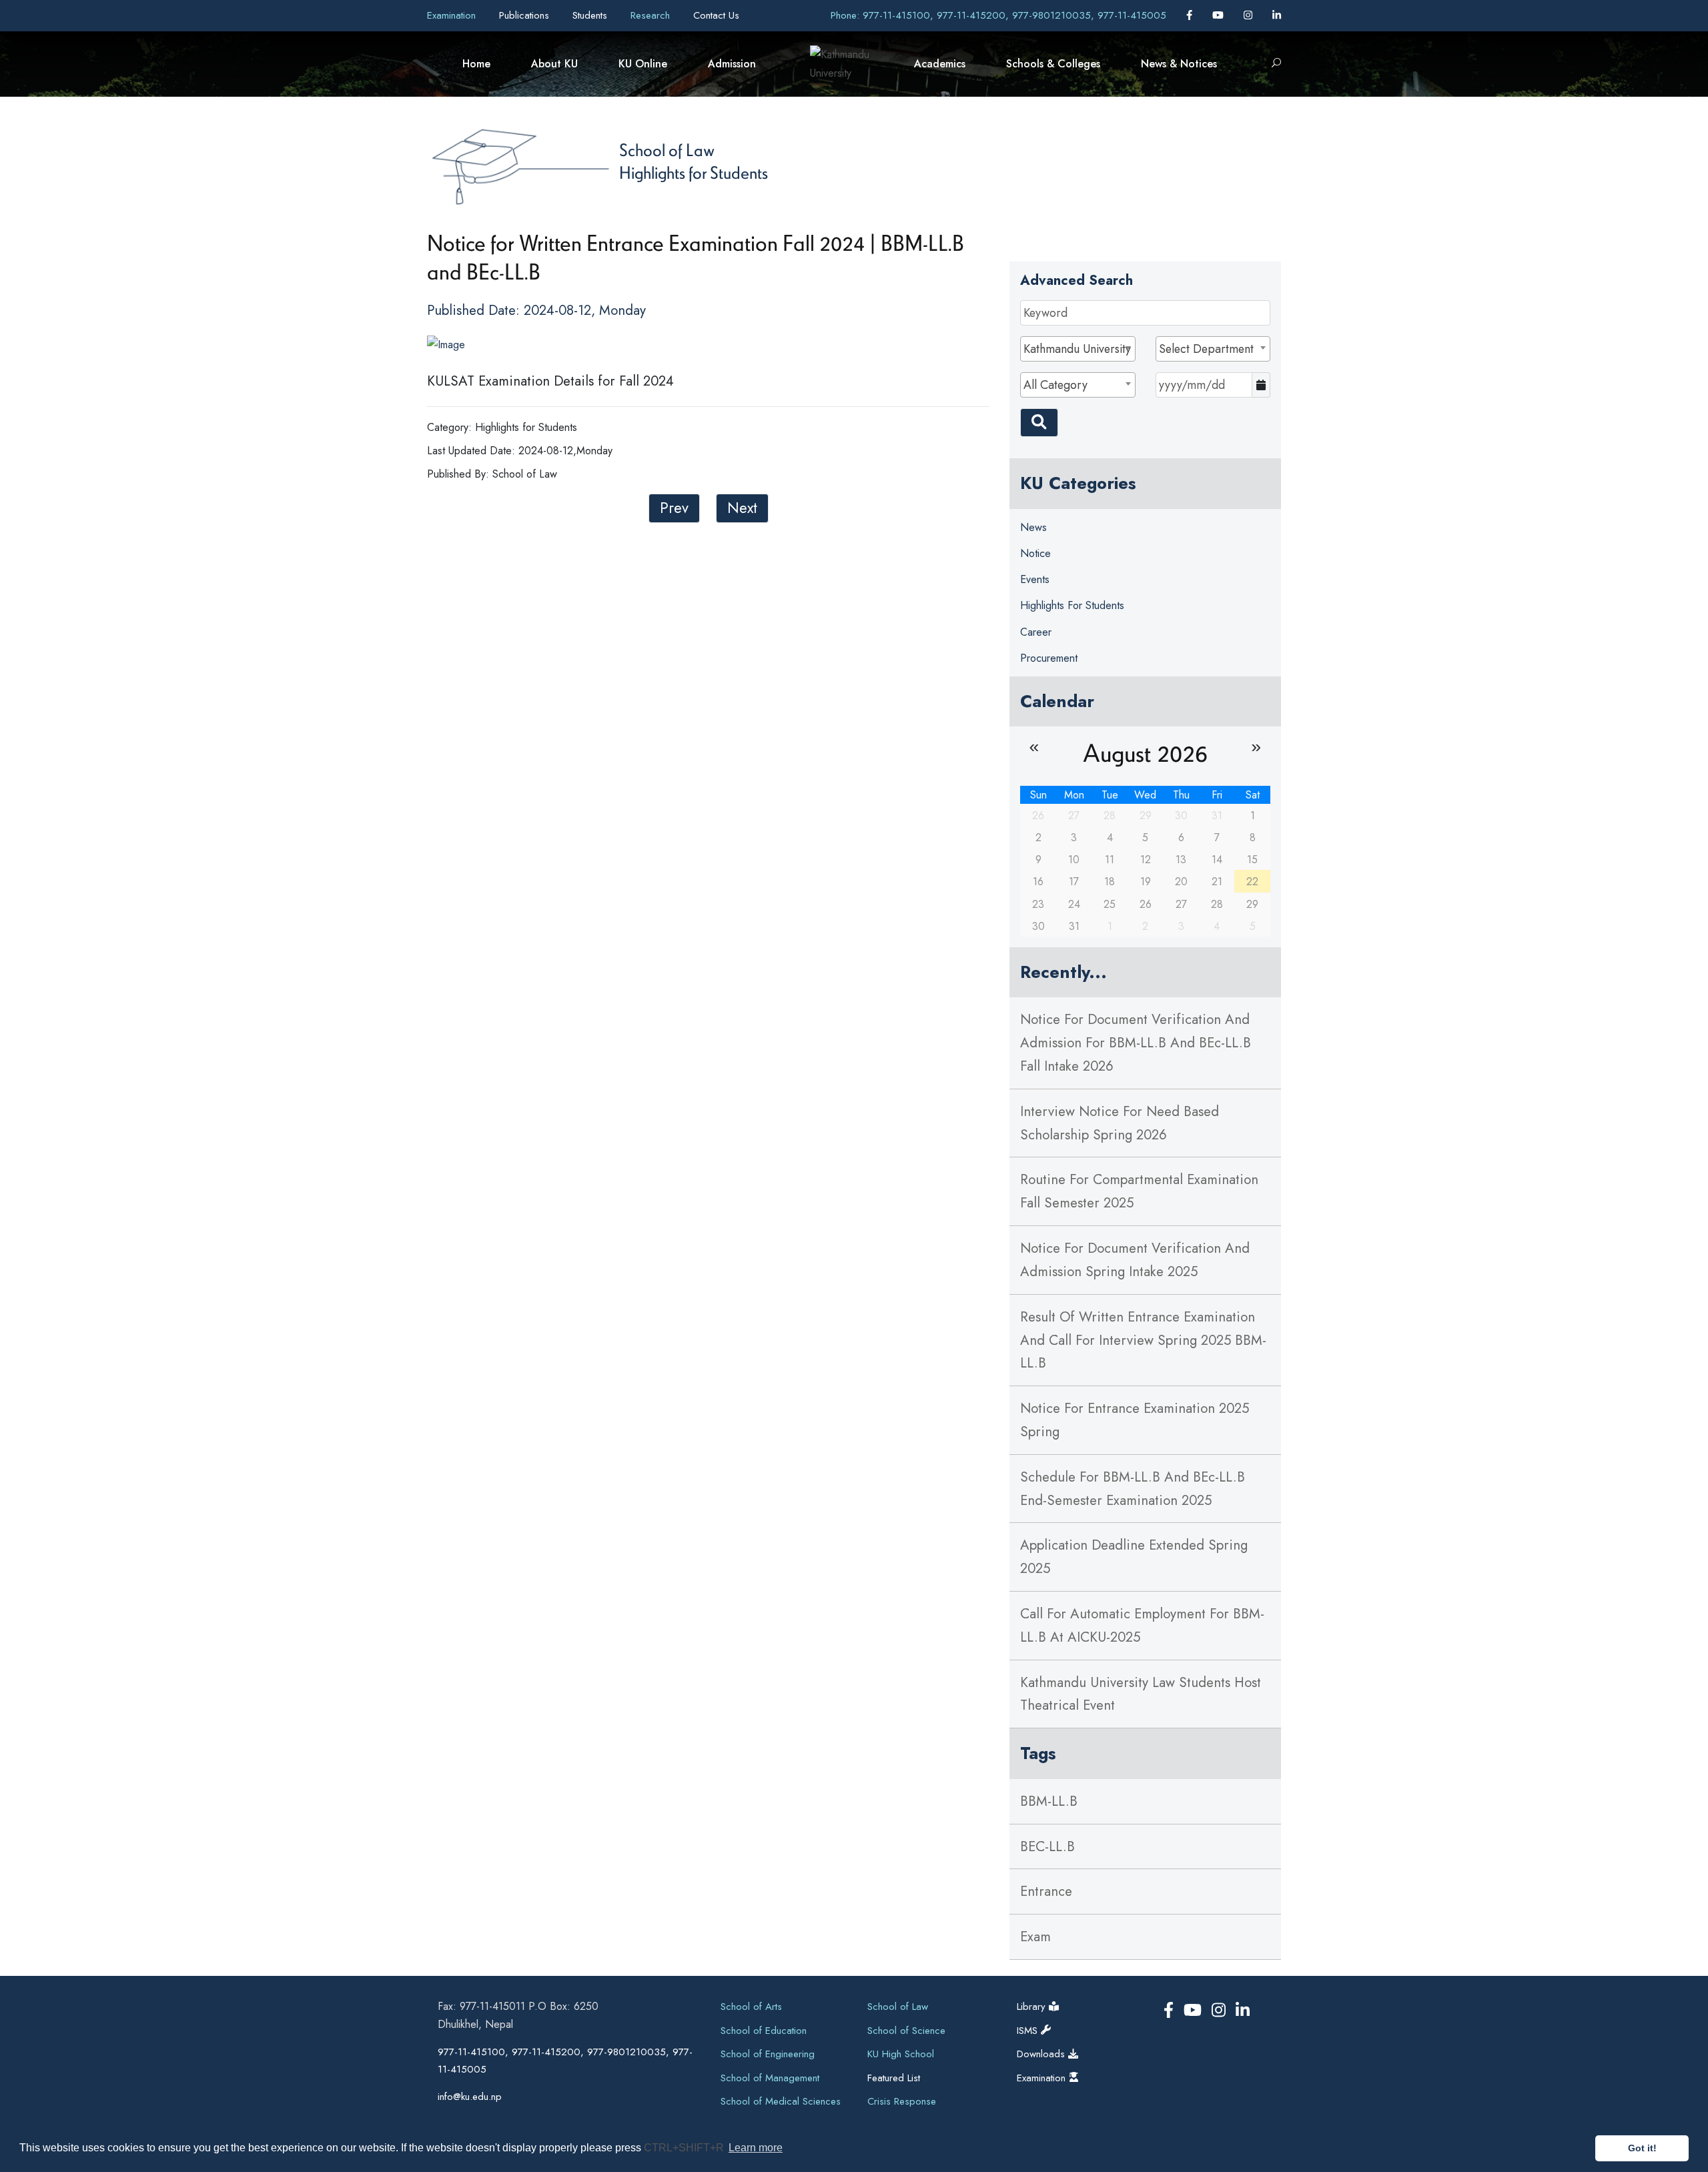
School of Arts (751, 2007)
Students (591, 15)
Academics (940, 64)
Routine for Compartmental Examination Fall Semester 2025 (1139, 1191)
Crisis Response (902, 2101)
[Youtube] (1220, 15)
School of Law (667, 149)
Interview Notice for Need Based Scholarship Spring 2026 (1120, 1123)
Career (1036, 632)
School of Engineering (768, 2054)
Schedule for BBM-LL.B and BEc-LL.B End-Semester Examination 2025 (1133, 1489)
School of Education (764, 2031)
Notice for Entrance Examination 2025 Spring (1135, 1420)
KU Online (643, 64)
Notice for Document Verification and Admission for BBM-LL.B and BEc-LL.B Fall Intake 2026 (1136, 1043)
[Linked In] (1277, 15)
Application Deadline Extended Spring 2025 (1134, 1557)
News (1033, 527)
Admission (732, 64)
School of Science (906, 2031)
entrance (1046, 1891)
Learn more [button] (756, 2148)
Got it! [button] (1642, 2148)
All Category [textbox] (1055, 385)
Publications (526, 15)
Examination (453, 15)
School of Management (770, 2078)
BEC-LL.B (1047, 1846)
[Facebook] (1191, 15)
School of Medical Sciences (781, 2101)
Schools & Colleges (1053, 64)
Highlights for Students (694, 172)
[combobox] (1078, 349)
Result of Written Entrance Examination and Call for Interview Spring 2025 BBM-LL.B (1143, 1340)
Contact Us (716, 15)
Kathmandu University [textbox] (1077, 349)
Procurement (1049, 658)
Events (1035, 579)
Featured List (894, 2078)
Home (476, 64)
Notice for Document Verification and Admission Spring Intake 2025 (1135, 1260)
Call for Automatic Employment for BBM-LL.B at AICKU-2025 (1142, 1625)
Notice (1035, 553)
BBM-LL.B (1049, 1801)
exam (1035, 1937)
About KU (554, 64)
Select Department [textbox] (1206, 349)
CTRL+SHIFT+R (685, 2148)
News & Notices (1179, 64)
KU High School (901, 2054)
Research (652, 15)
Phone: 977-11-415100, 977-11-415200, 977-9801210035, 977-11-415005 (998, 15)
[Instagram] (1250, 15)
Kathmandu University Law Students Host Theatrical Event (1141, 1694)
